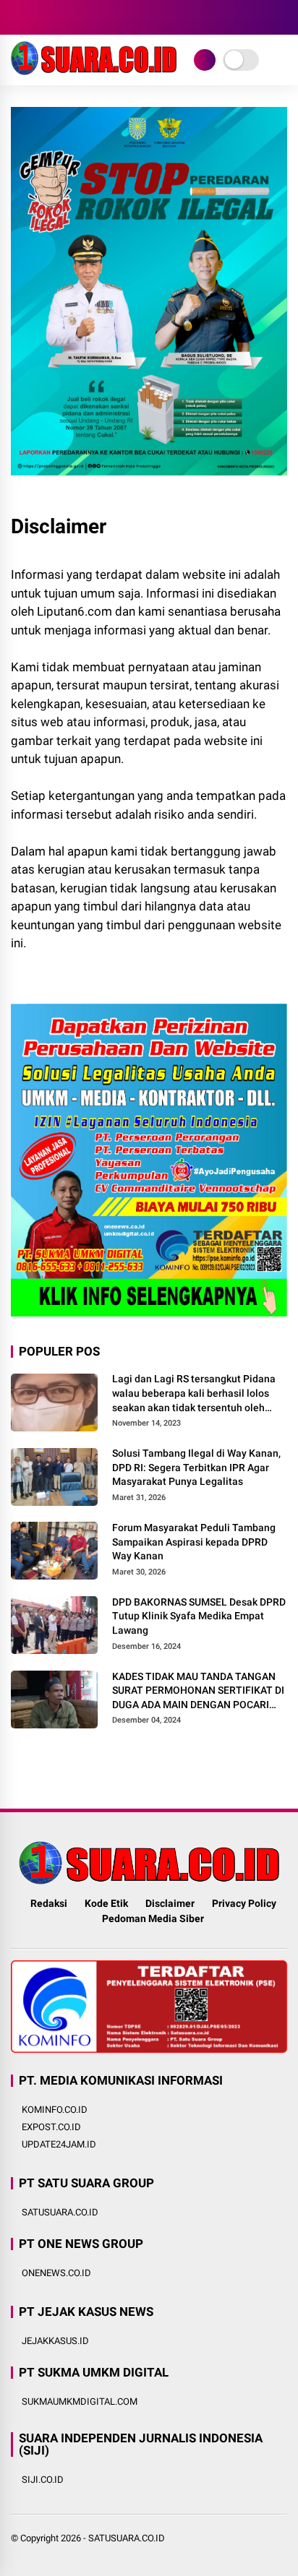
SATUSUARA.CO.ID (60, 2212)
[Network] (205, 60)
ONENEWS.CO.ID (56, 2273)
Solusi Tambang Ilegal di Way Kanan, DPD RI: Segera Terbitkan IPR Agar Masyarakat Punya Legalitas (196, 1467)
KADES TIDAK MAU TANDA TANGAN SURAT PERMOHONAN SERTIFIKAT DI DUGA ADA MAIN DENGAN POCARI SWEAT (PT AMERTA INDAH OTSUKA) (198, 1692)
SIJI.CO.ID (43, 2480)
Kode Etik (106, 1903)
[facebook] (18, 17)
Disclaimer (170, 1903)
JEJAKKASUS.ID (55, 2341)
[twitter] (40, 17)
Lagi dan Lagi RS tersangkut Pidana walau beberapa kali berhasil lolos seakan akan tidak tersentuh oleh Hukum (194, 1394)
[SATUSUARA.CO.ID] (94, 71)
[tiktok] (105, 17)
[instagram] (61, 17)
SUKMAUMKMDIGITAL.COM (80, 2401)
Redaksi (49, 1903)
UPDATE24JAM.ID (59, 2144)
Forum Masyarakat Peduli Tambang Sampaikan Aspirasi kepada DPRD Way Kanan (194, 1542)
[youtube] (83, 17)
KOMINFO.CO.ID (55, 2110)
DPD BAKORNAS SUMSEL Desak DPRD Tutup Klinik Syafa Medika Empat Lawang (199, 1616)
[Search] (282, 18)
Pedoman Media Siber (153, 1918)
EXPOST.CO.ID (51, 2127)
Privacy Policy (244, 1903)
